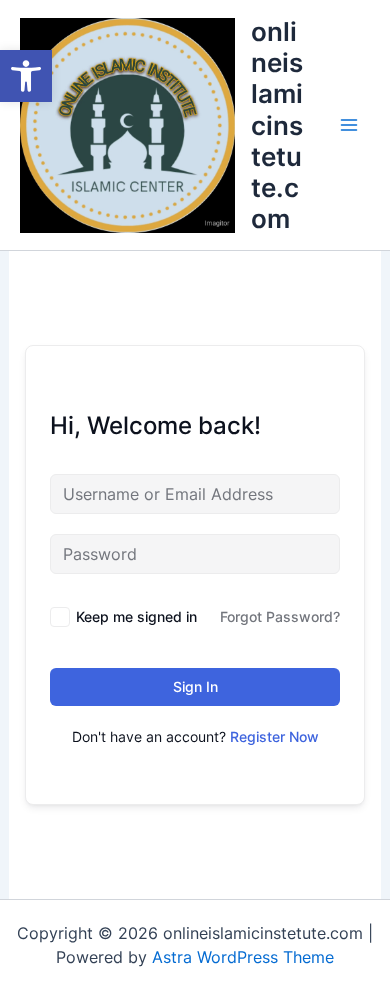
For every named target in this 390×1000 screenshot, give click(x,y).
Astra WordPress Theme (243, 957)
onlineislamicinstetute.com (277, 125)
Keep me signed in (136, 616)
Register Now (274, 736)
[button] (26, 76)
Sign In (195, 686)
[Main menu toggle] (349, 125)
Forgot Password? (280, 616)
